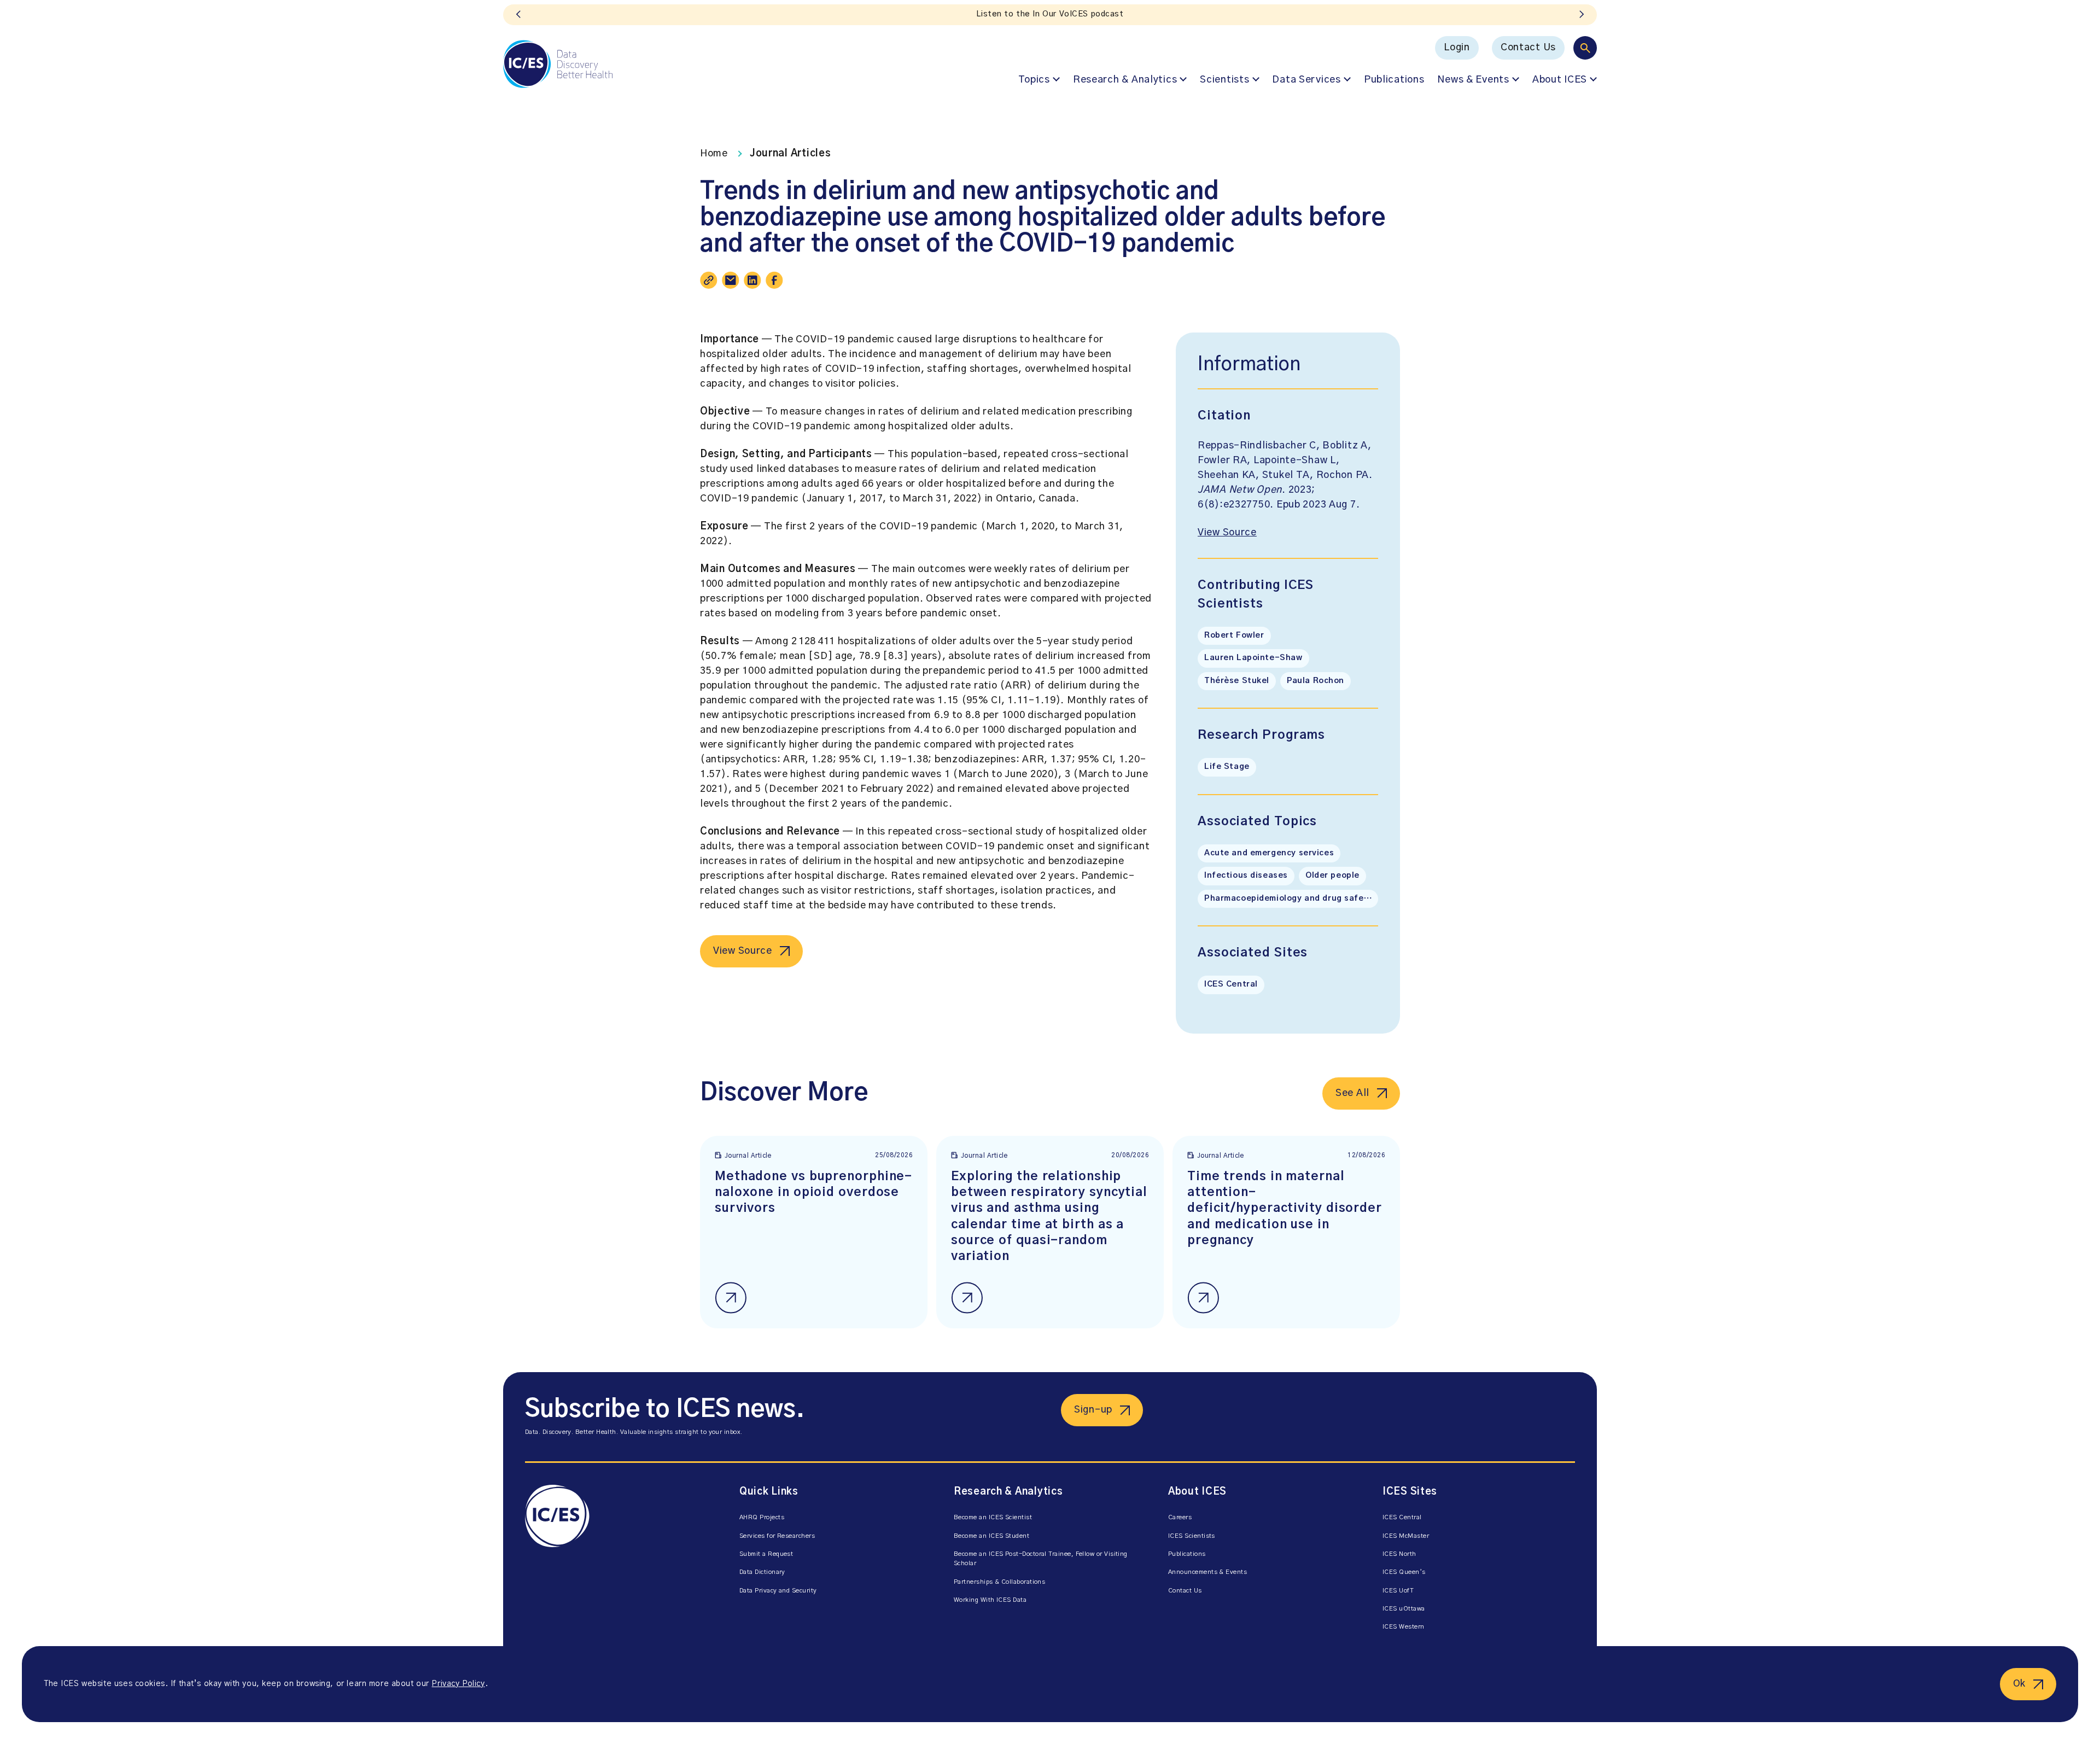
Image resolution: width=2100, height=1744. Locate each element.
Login (1457, 48)
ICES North (1399, 1554)
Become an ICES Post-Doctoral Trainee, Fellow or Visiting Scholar (1041, 1559)
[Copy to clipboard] (709, 280)
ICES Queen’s (1404, 1572)
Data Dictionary (762, 1572)
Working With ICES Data (990, 1600)
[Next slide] (1582, 15)
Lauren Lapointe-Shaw (1253, 658)
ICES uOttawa (1404, 1609)
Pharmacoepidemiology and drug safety (1288, 899)
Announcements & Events (1207, 1572)
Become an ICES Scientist (993, 1517)
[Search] (1585, 48)
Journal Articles (791, 154)
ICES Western (1404, 1627)
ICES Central (1231, 984)
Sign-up (1093, 1410)
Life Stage (1227, 767)
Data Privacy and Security (778, 1591)
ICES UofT (1398, 1591)
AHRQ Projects (762, 1517)
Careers (1180, 1517)
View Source (743, 951)
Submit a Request (766, 1554)
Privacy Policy (458, 1684)
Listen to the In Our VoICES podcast (1050, 14)
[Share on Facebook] (774, 280)
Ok (2019, 1684)
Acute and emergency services (1269, 853)
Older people (1332, 876)
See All (1352, 1093)
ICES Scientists (1192, 1536)
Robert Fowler (1234, 635)
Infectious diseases (1246, 876)
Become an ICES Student (991, 1536)
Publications (1394, 80)
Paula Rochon (1316, 681)
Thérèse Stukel (1237, 681)
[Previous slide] (518, 15)
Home (714, 154)
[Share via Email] (731, 280)
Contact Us (1528, 48)
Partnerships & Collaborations (999, 1582)
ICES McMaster (1406, 1536)
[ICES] (558, 64)
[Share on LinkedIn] (752, 280)
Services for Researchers (777, 1536)
